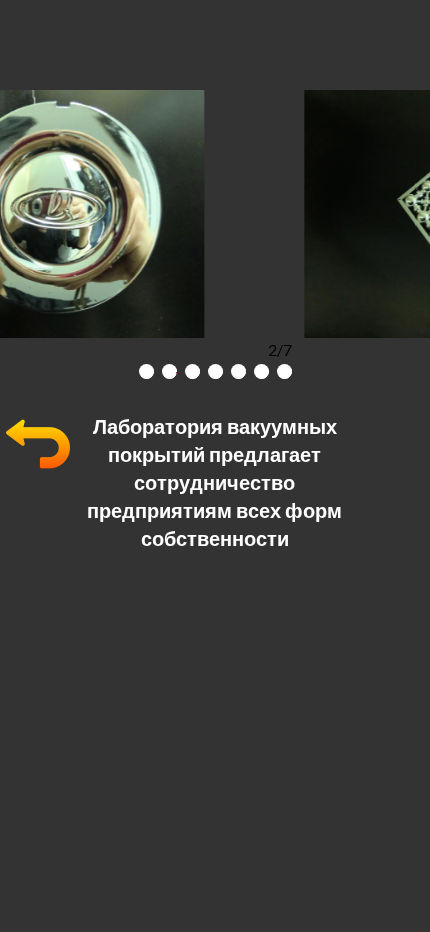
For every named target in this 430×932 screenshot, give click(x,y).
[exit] (38, 469)
